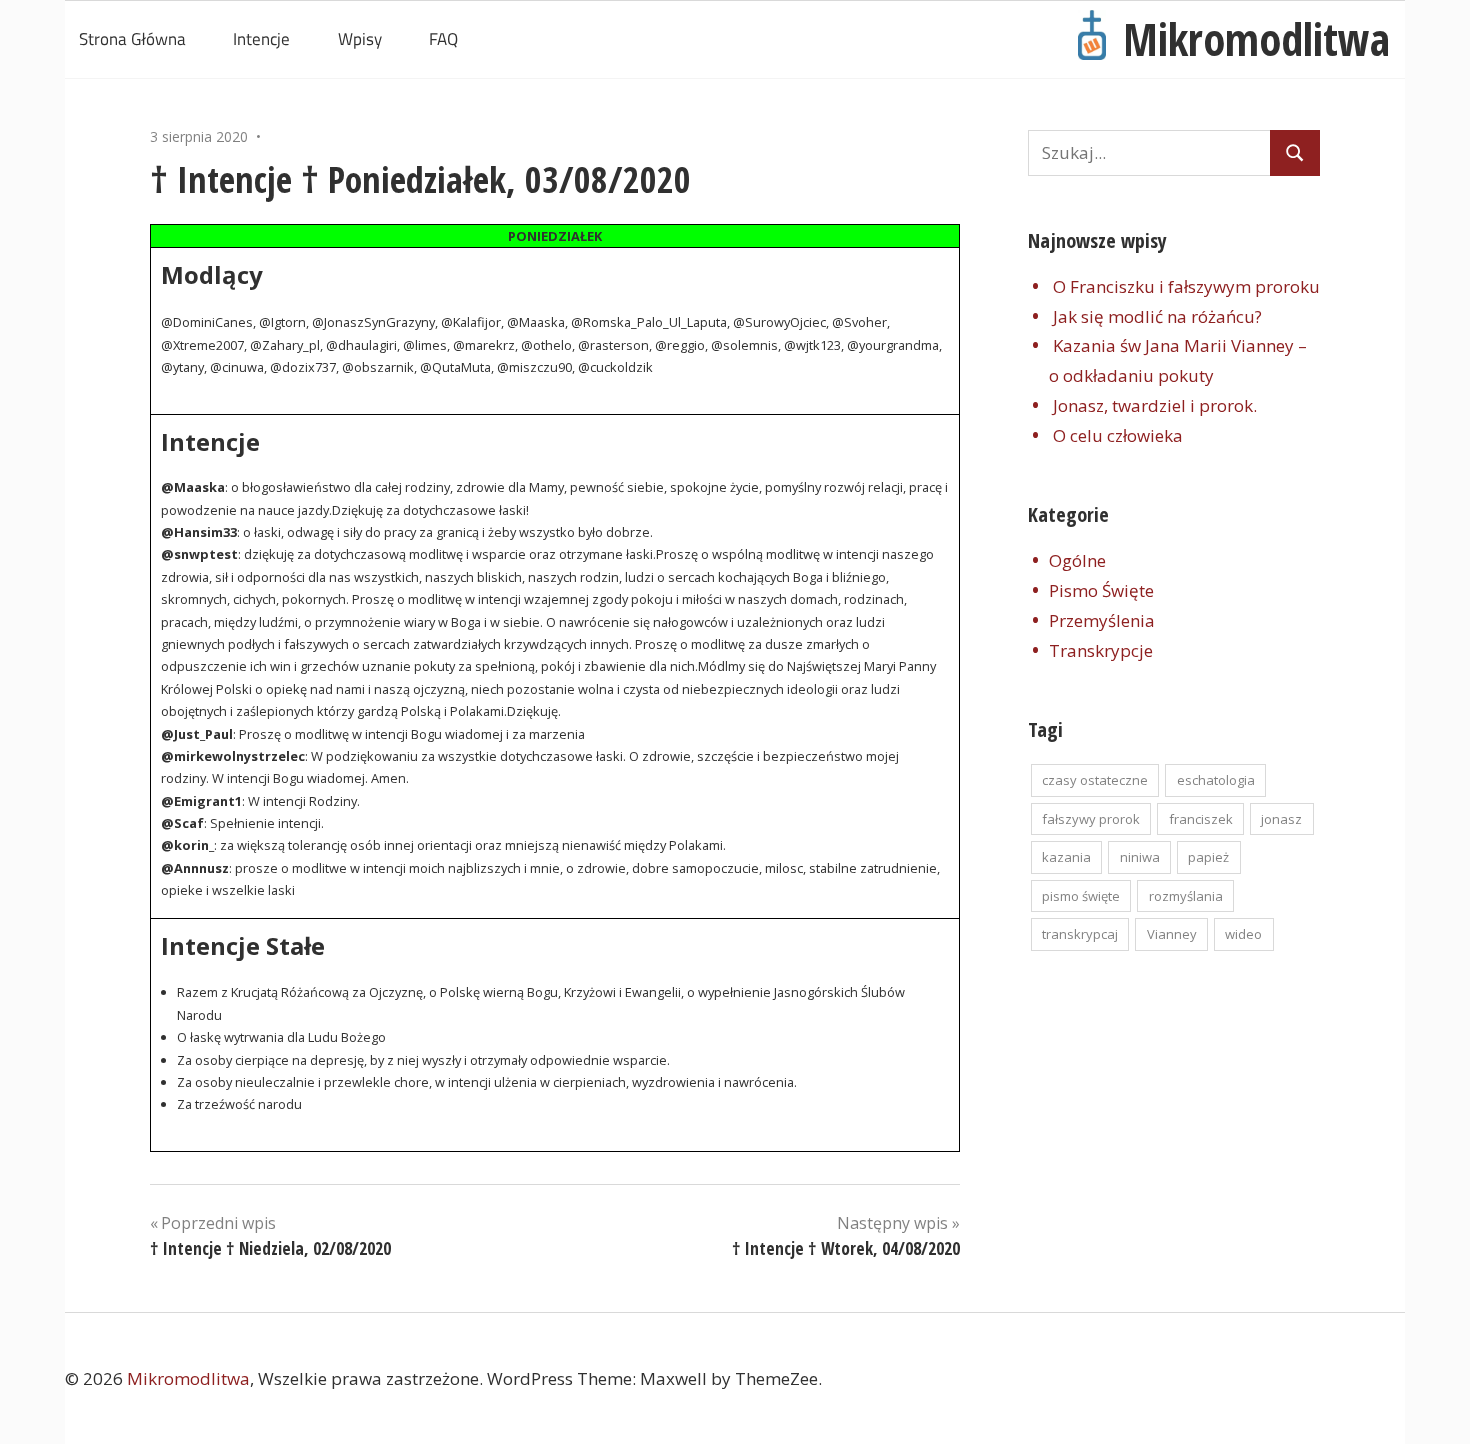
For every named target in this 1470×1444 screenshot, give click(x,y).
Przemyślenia (1102, 620)
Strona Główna (132, 39)
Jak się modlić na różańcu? (1157, 316)
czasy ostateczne (1095, 780)
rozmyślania (1186, 896)
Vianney (1172, 934)
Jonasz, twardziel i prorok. (1155, 405)
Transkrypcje (1101, 650)
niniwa (1140, 857)
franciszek (1201, 819)
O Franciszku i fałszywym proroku (1186, 286)
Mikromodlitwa (1256, 39)
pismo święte (1081, 896)
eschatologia (1216, 780)
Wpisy (360, 39)
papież (1208, 857)
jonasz (1281, 819)
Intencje (261, 39)
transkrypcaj (1080, 934)
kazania (1066, 857)
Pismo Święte (1101, 590)
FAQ (443, 39)
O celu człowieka (1118, 435)
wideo (1243, 934)
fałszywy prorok (1091, 819)
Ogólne (1077, 560)
